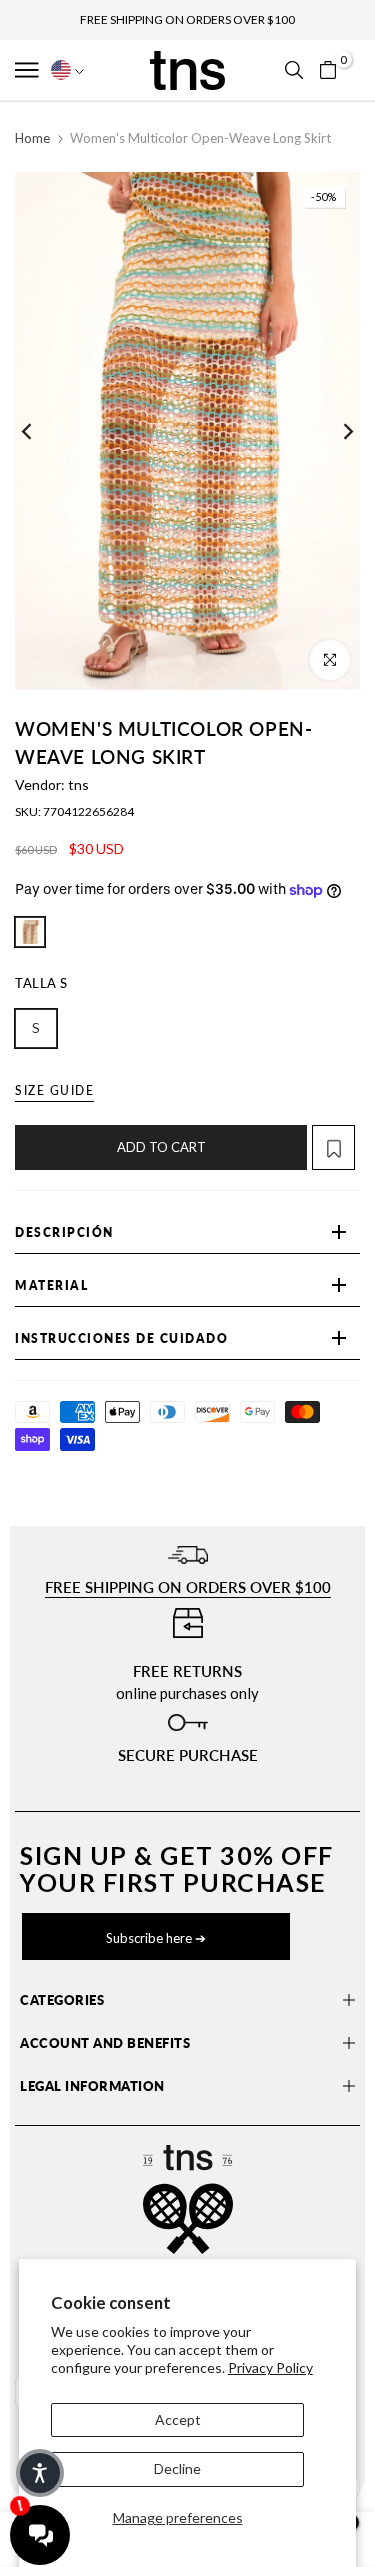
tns (78, 784)
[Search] (294, 70)
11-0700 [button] (30, 932)
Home (32, 138)
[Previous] (40, 431)
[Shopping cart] (328, 70)
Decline (177, 2468)
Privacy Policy (270, 2367)
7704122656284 (88, 811)
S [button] (36, 1027)
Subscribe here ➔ (156, 1938)
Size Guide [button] (54, 1090)
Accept (178, 2419)
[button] (29, 70)
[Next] (335, 431)
